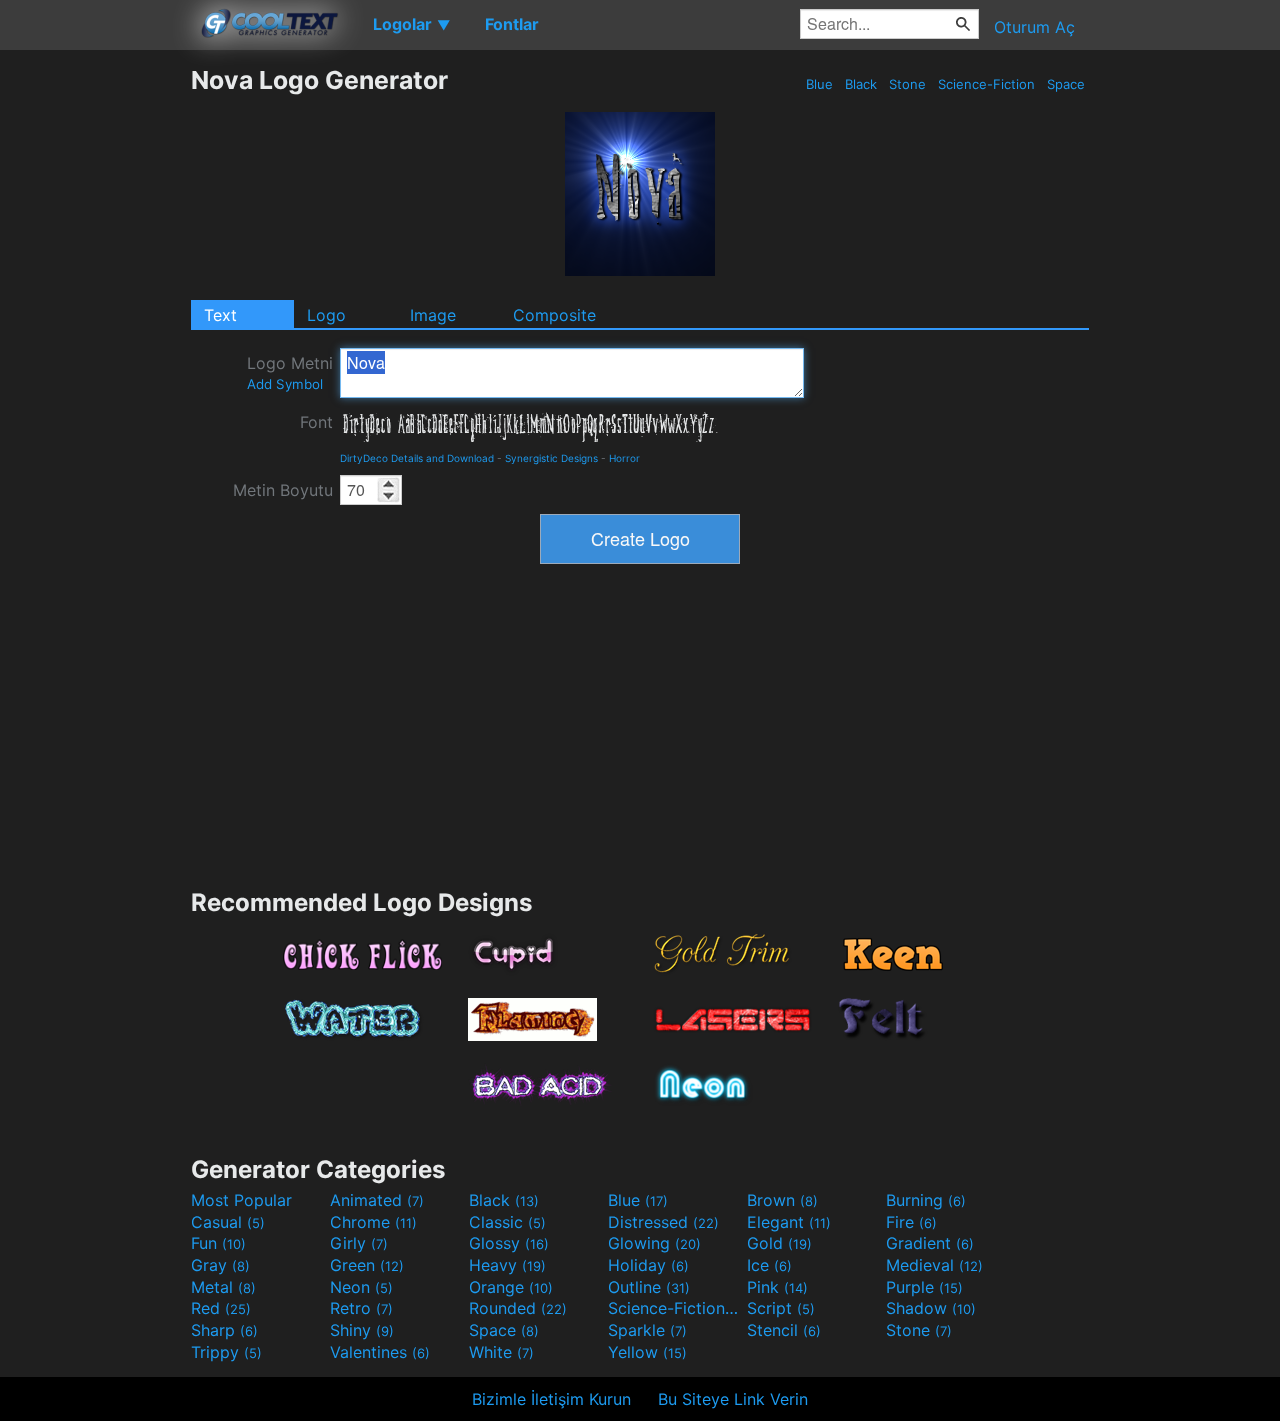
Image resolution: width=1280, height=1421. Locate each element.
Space (1066, 84)
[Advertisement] (95, 365)
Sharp (224, 1330)
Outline (649, 1287)
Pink (777, 1287)
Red (221, 1308)
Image (433, 315)
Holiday (648, 1265)
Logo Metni (290, 372)
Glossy (509, 1243)
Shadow (931, 1308)
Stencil (784, 1330)
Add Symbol (285, 384)
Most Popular (241, 1200)
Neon (361, 1287)
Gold (779, 1243)
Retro (361, 1308)
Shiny (362, 1330)
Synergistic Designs (551, 458)
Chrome (373, 1222)
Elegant (789, 1222)
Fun (218, 1243)
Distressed (663, 1222)
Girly (359, 1243)
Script (781, 1308)
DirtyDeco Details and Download (417, 458)
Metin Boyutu (283, 490)
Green (367, 1265)
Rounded (518, 1308)
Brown (782, 1200)
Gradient (930, 1243)
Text (220, 315)
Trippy (226, 1352)
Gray (220, 1265)
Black (861, 84)
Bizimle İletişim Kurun (551, 1399)
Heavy (507, 1265)
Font (316, 422)
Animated (377, 1200)
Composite (554, 315)
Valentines (380, 1352)
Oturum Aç (1034, 27)
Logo (326, 315)
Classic (507, 1222)
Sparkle (647, 1330)
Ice (769, 1265)
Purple (924, 1287)
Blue (819, 84)
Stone (907, 84)
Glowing (654, 1243)
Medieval (934, 1265)
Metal (223, 1287)
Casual (228, 1222)
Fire (911, 1222)
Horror (624, 458)
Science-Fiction (986, 84)
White (501, 1352)
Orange (511, 1287)
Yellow (647, 1352)
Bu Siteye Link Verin (733, 1399)
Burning (926, 1200)
